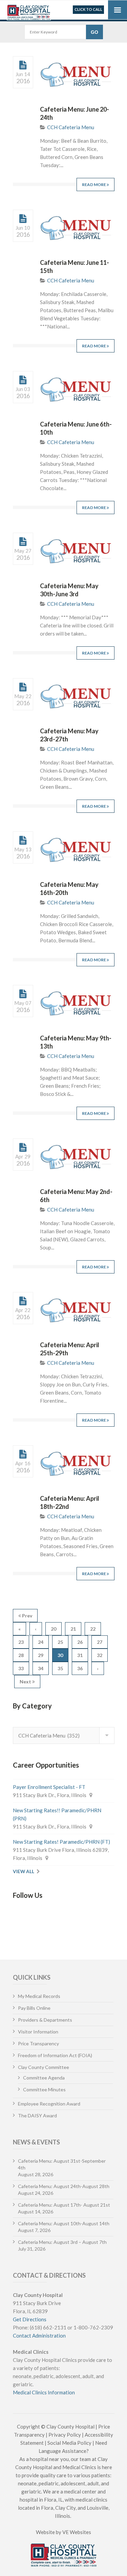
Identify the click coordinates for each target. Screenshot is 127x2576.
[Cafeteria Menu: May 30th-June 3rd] (23, 542)
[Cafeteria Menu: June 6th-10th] (23, 380)
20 (54, 1629)
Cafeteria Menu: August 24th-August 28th (64, 2186)
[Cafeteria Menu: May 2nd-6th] (23, 1148)
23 (21, 1642)
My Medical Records (39, 1996)
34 (41, 1668)
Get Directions (30, 2319)
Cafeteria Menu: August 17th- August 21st (64, 2205)
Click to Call (88, 9)
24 (41, 1642)
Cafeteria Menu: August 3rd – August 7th (62, 2242)
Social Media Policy (69, 2443)
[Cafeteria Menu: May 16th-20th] (23, 841)
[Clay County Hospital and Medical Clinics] (29, 11)
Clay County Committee (44, 2067)
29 (41, 1655)
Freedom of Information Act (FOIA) (55, 2055)
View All (24, 1871)
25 (60, 1642)
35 (60, 1668)
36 (80, 1668)
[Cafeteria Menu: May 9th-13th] (23, 994)
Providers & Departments (45, 2020)
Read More (94, 185)
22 (93, 1629)
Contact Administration (39, 2336)
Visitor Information (38, 2032)
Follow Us (28, 1895)
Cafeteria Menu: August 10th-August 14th (64, 2223)
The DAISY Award (37, 2115)
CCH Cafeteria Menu (71, 127)
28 (21, 1655)
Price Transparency (38, 2043)
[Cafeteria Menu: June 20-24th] (23, 65)
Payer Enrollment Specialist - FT (49, 1787)
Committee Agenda (44, 2078)
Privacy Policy (65, 2435)
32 (100, 1655)
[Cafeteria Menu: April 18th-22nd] (23, 1454)
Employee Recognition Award (49, 2104)
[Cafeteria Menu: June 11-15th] (23, 219)
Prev (27, 1616)
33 (21, 1668)
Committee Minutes (44, 2089)
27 (100, 1642)
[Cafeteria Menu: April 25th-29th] (23, 1301)
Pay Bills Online (34, 2008)
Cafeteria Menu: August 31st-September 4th (62, 2164)
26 (80, 1642)
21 (73, 1629)
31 (80, 1655)
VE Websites (77, 2532)
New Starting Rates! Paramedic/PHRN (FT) (61, 1842)
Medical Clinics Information (44, 2392)
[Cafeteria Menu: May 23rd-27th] (23, 687)
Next (26, 1682)
